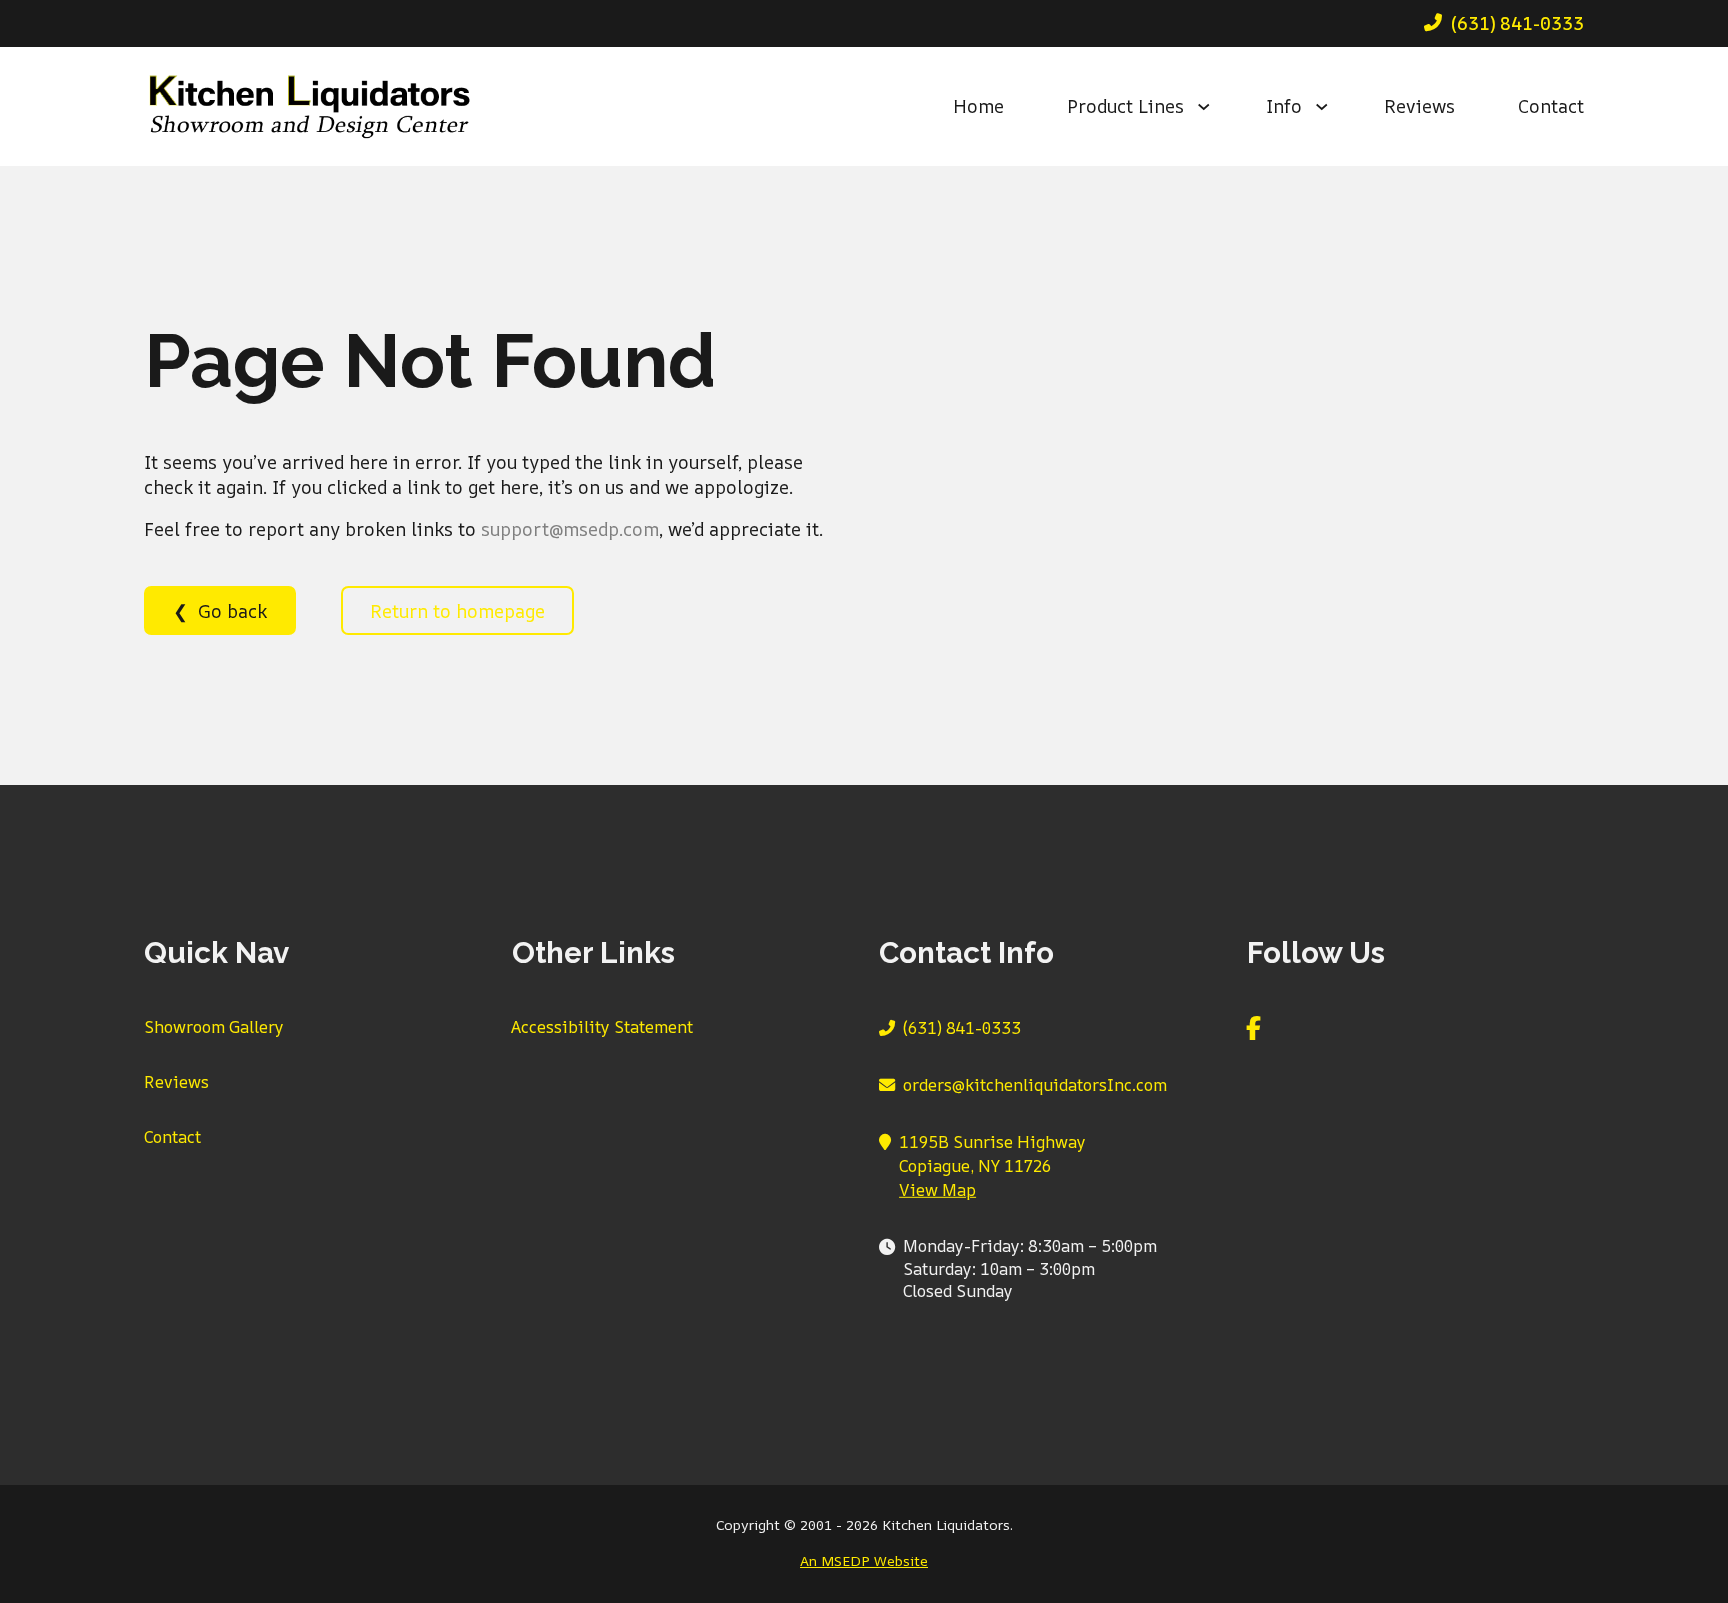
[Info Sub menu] (1333, 107)
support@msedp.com (570, 529)
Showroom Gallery (214, 1027)
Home (978, 106)
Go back (232, 611)
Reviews (1419, 106)
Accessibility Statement (602, 1027)
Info (1284, 106)
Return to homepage (457, 611)
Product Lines (1125, 106)
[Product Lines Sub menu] (1215, 107)
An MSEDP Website (864, 1560)
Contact (1551, 106)
